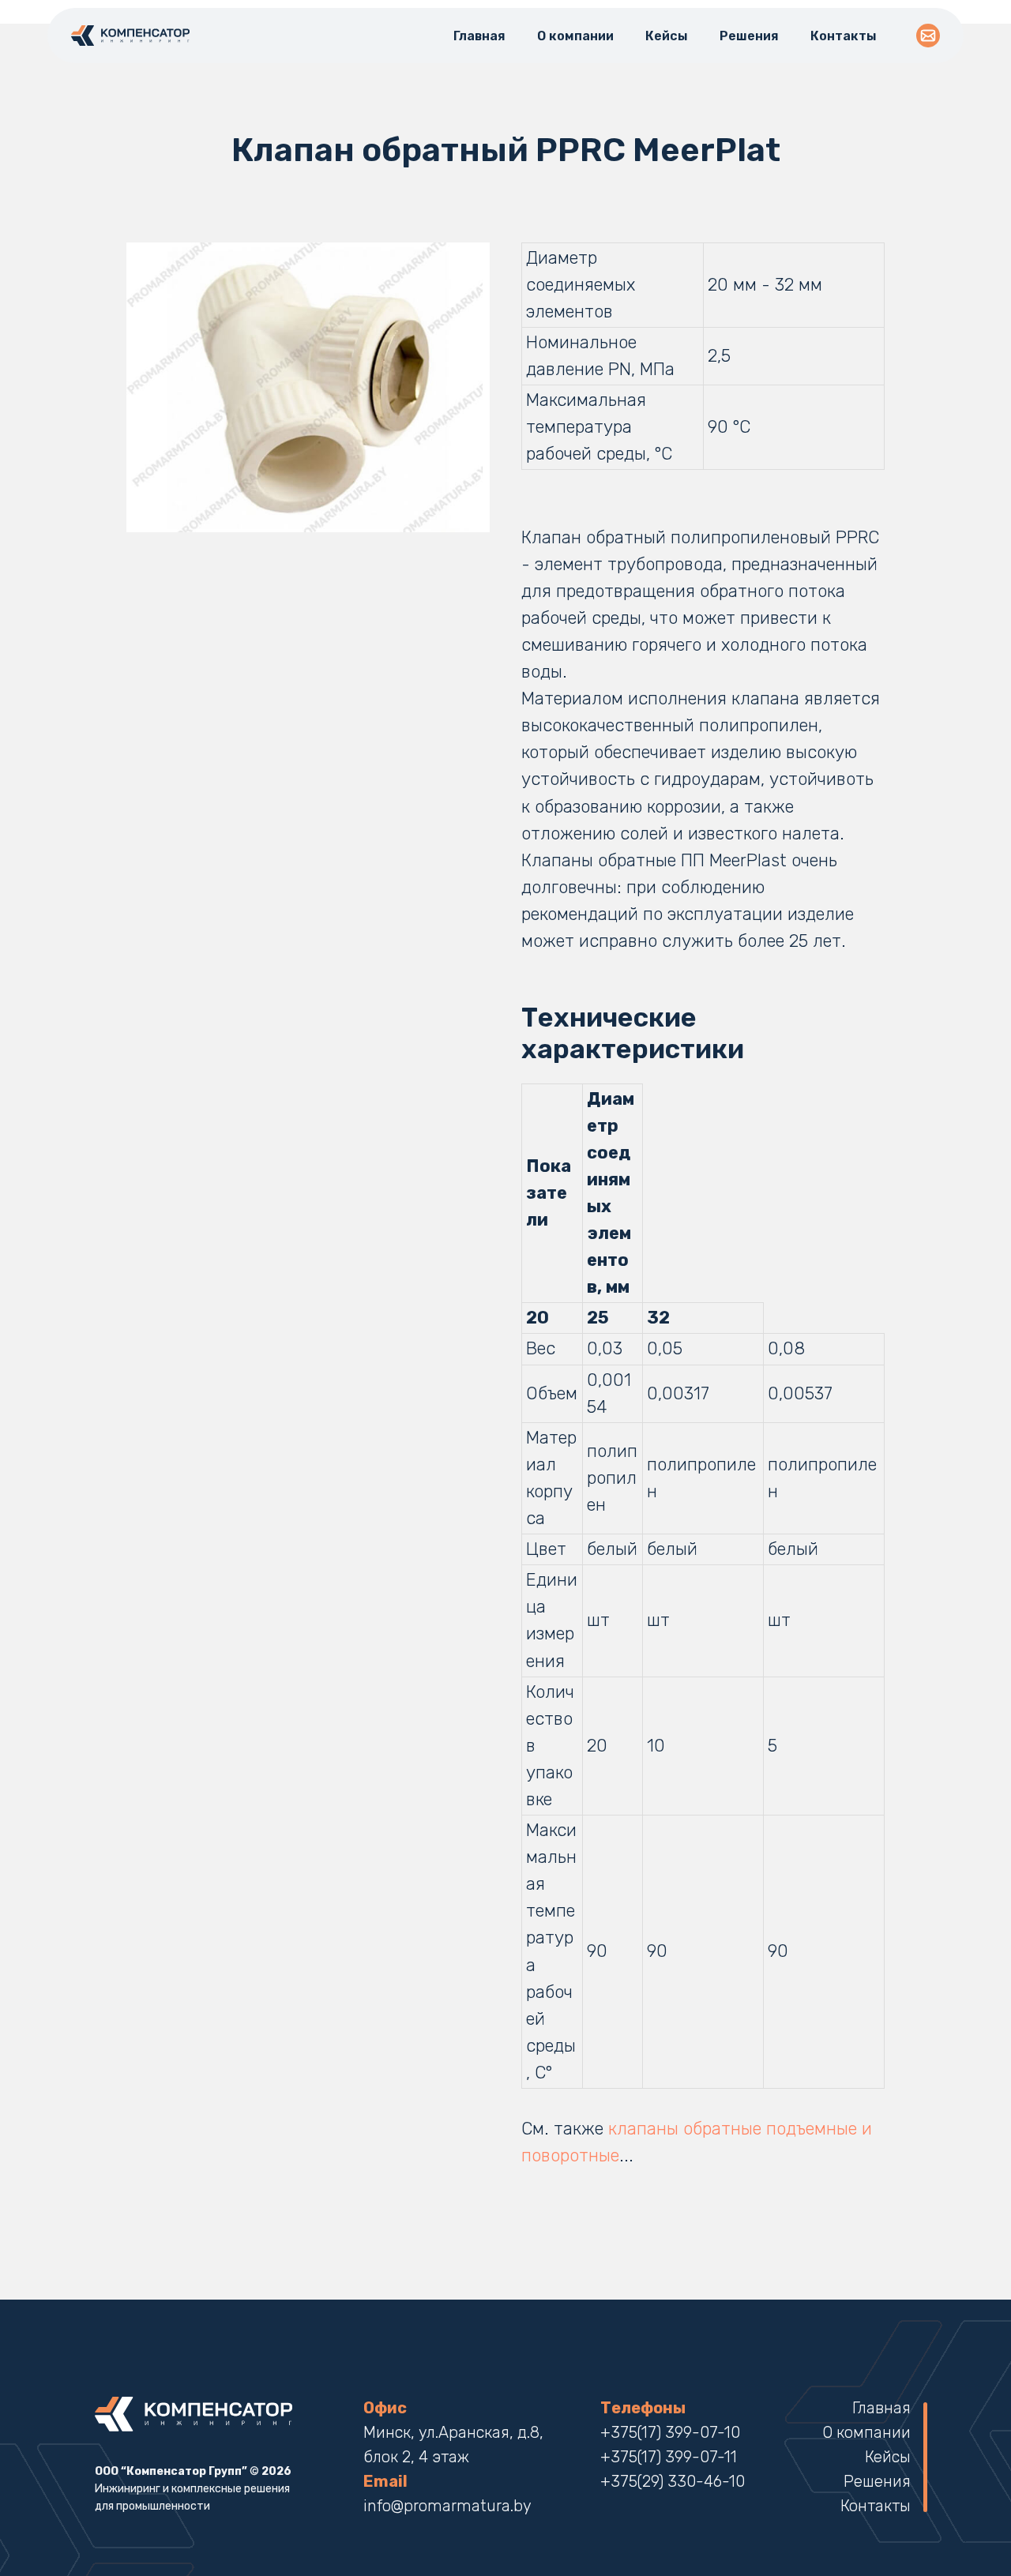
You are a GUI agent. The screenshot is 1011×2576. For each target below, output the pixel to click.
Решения (749, 36)
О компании (575, 36)
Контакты (844, 36)
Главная (479, 36)
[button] (928, 36)
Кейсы (667, 36)
